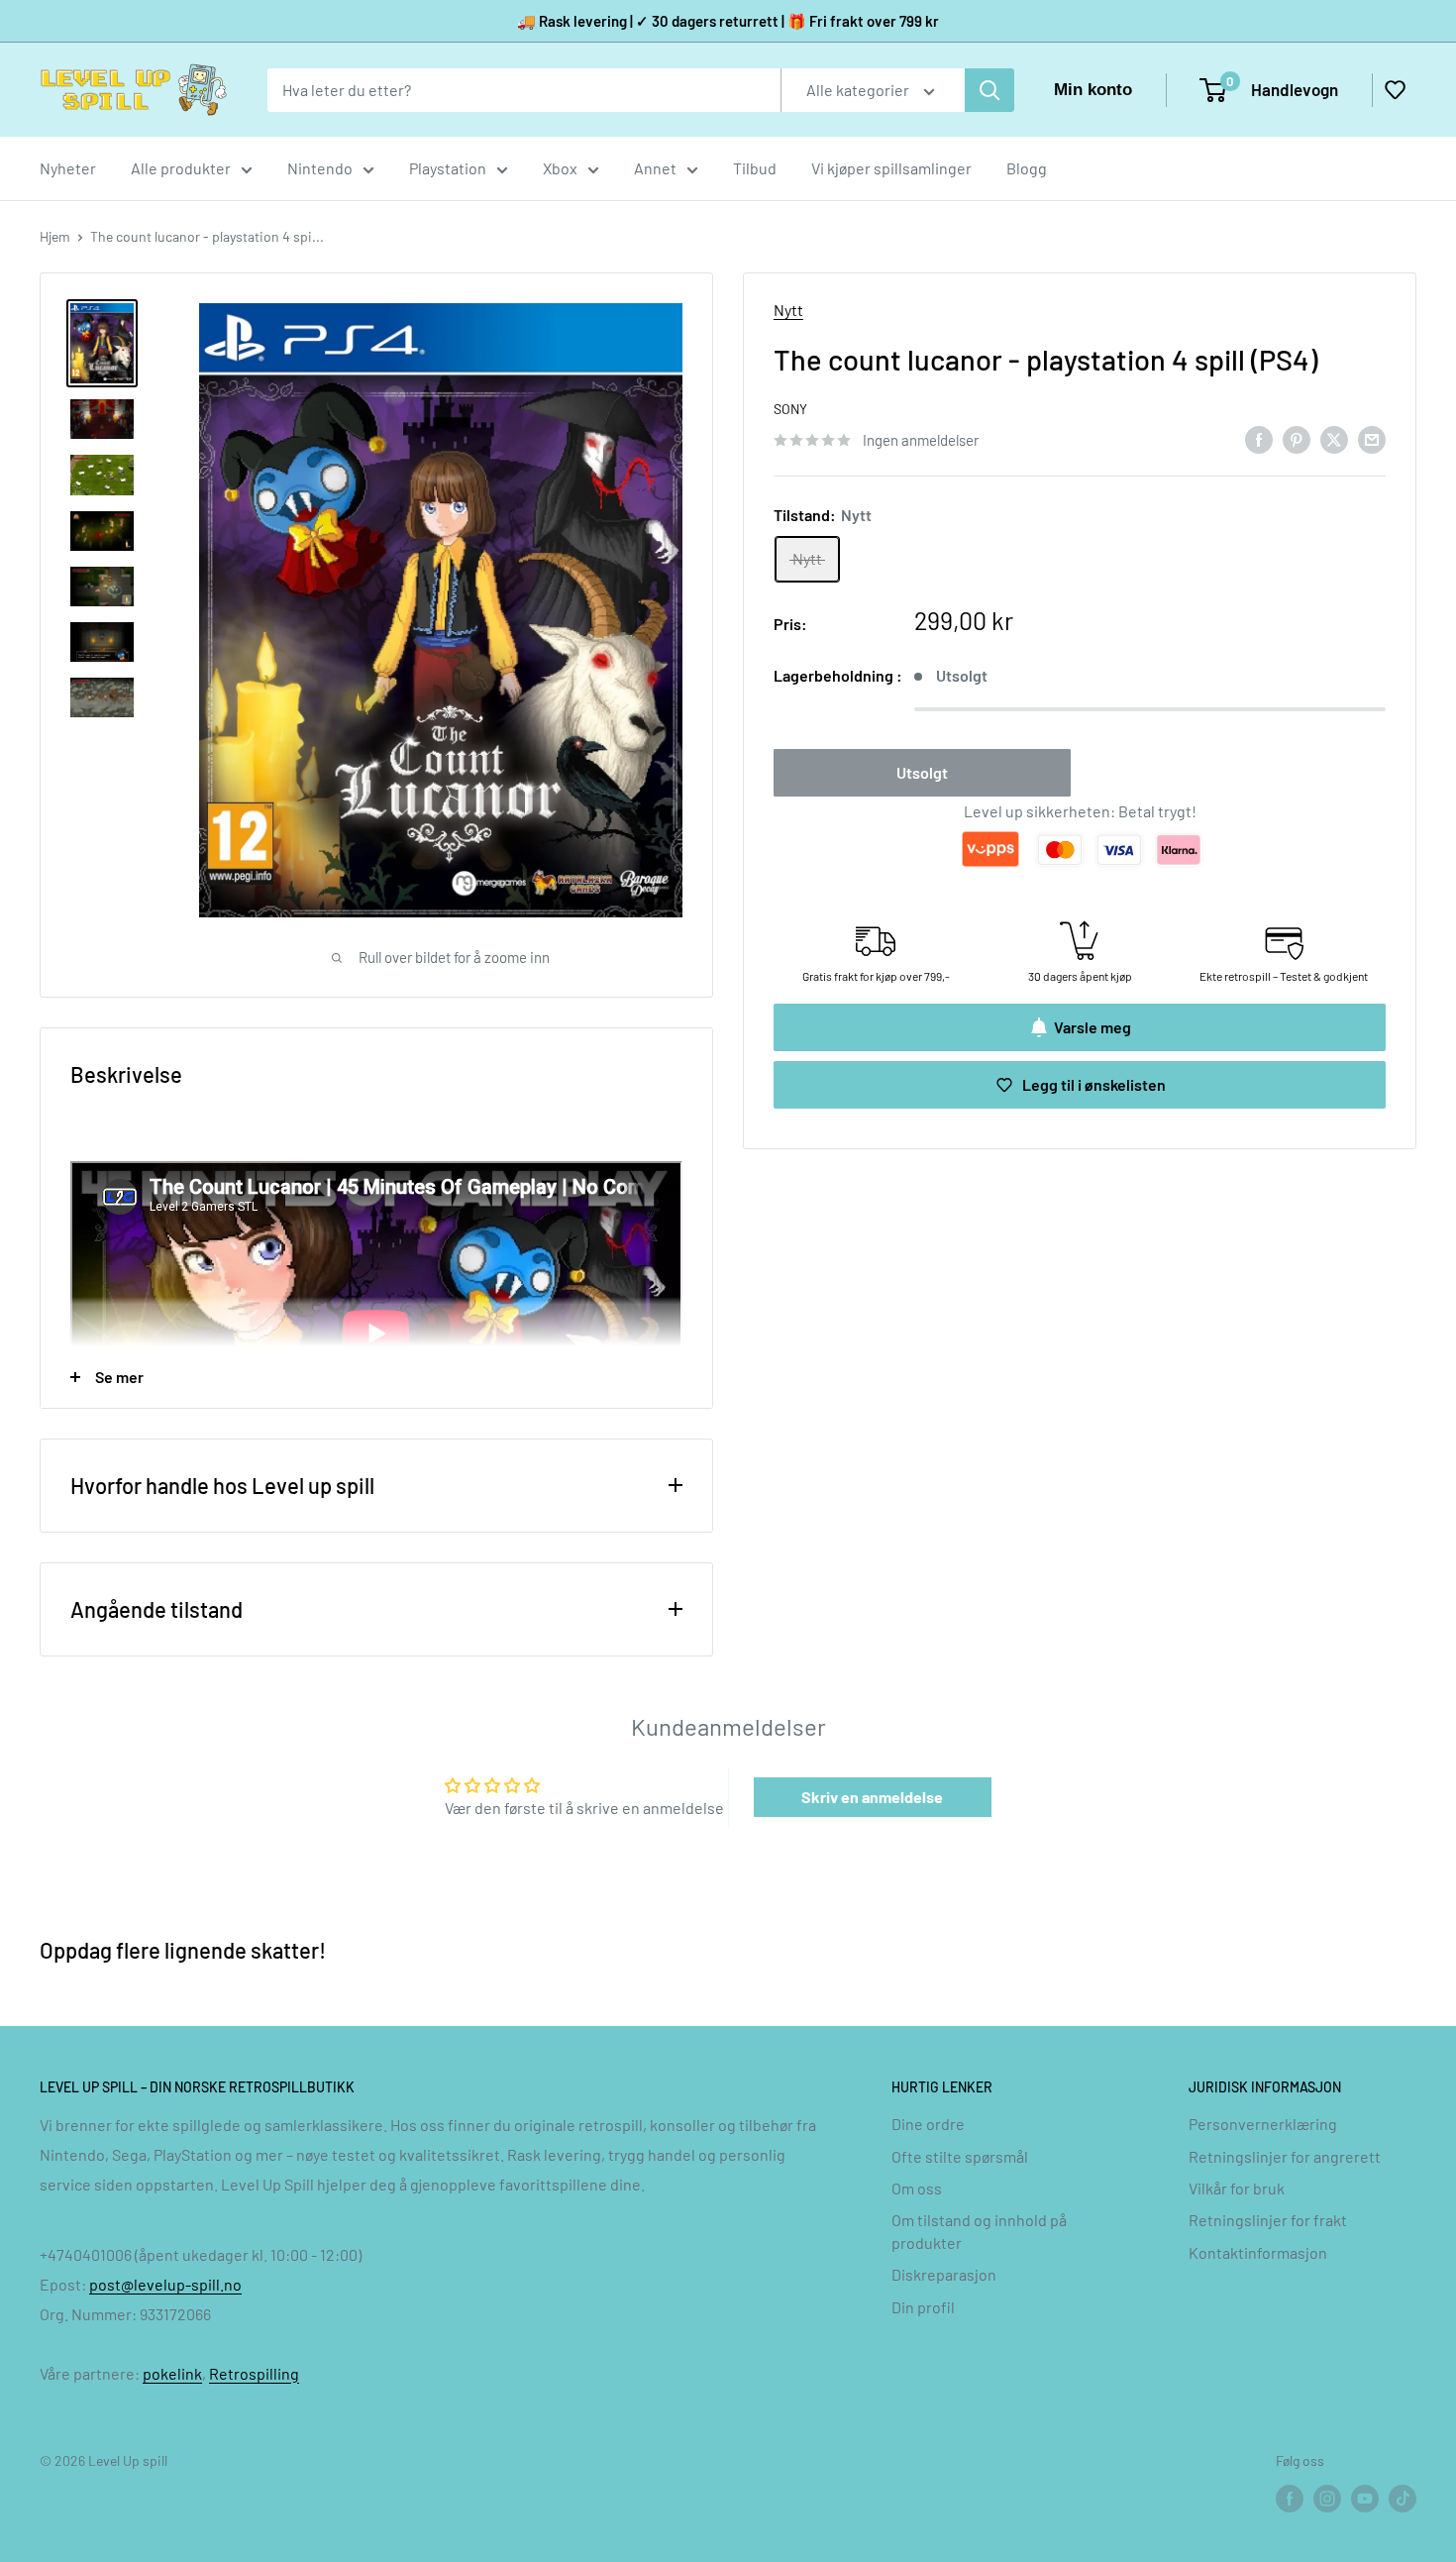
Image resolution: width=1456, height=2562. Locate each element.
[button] (1395, 90)
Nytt (788, 310)
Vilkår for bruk (1237, 2188)
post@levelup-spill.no (165, 2284)
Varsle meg (1092, 1027)
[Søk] (989, 90)
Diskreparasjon (944, 2274)
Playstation (448, 168)
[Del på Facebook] (1259, 438)
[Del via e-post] (1372, 438)
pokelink (172, 2373)
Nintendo (320, 168)
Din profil (923, 2307)
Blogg (1027, 168)
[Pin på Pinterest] (1297, 438)
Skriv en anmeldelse (872, 1797)
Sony (790, 410)
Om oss (917, 2188)
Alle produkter (181, 168)
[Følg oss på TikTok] (1403, 2499)
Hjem (55, 236)
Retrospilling (254, 2373)
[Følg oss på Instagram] (1327, 2499)
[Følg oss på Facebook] (1290, 2499)
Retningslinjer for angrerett (1285, 2156)
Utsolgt (922, 773)
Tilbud (755, 168)
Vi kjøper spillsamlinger (891, 168)
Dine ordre (928, 2124)
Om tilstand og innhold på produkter (979, 2231)
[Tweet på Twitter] (1334, 438)
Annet (655, 168)
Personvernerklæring (1263, 2124)
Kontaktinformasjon (1258, 2252)
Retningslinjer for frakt (1268, 2220)
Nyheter (68, 168)
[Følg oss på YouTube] (1365, 2499)
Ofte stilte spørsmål (960, 2156)
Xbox (560, 168)
